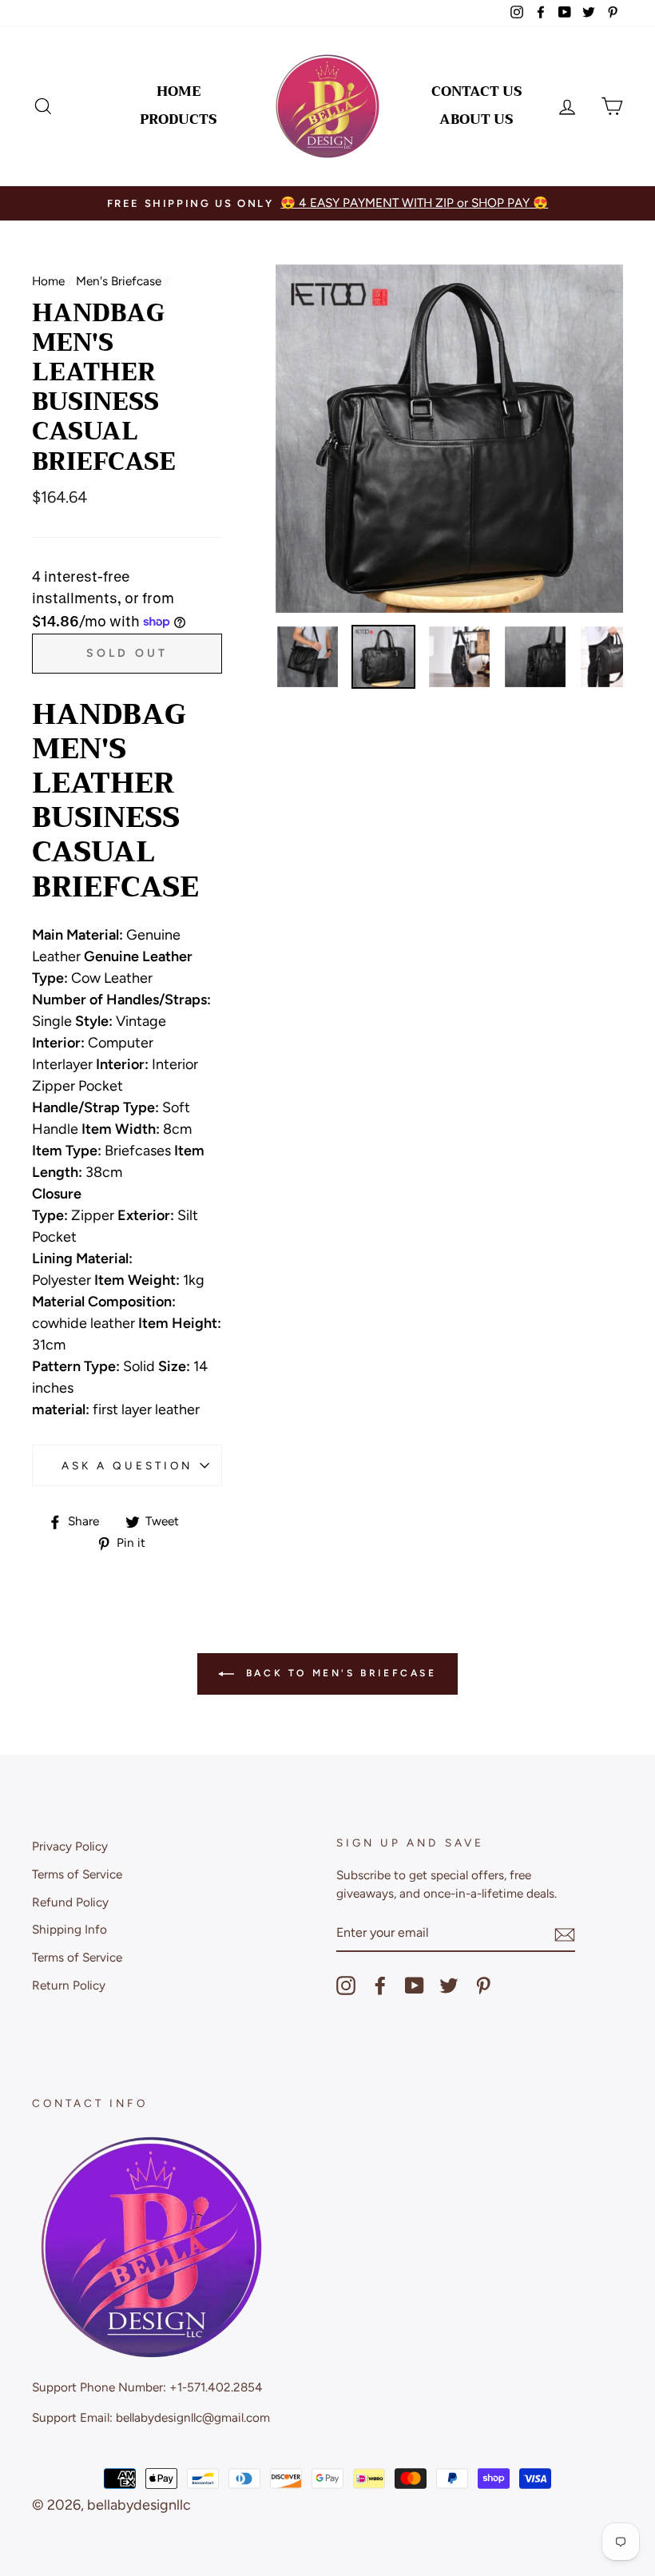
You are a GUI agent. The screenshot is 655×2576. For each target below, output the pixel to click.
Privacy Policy (70, 1846)
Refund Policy (70, 1902)
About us (476, 119)
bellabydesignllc (139, 2505)
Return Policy (69, 1985)
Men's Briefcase (119, 281)
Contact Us (477, 91)
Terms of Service (77, 1874)
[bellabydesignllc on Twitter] (449, 1986)
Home (179, 91)
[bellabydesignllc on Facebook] (380, 1986)
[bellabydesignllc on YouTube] (415, 1986)
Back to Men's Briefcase (338, 1673)
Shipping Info (69, 1929)
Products (179, 119)
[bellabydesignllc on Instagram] (346, 1986)
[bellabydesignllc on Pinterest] (483, 1986)
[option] (327, 203)
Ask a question (127, 1465)
